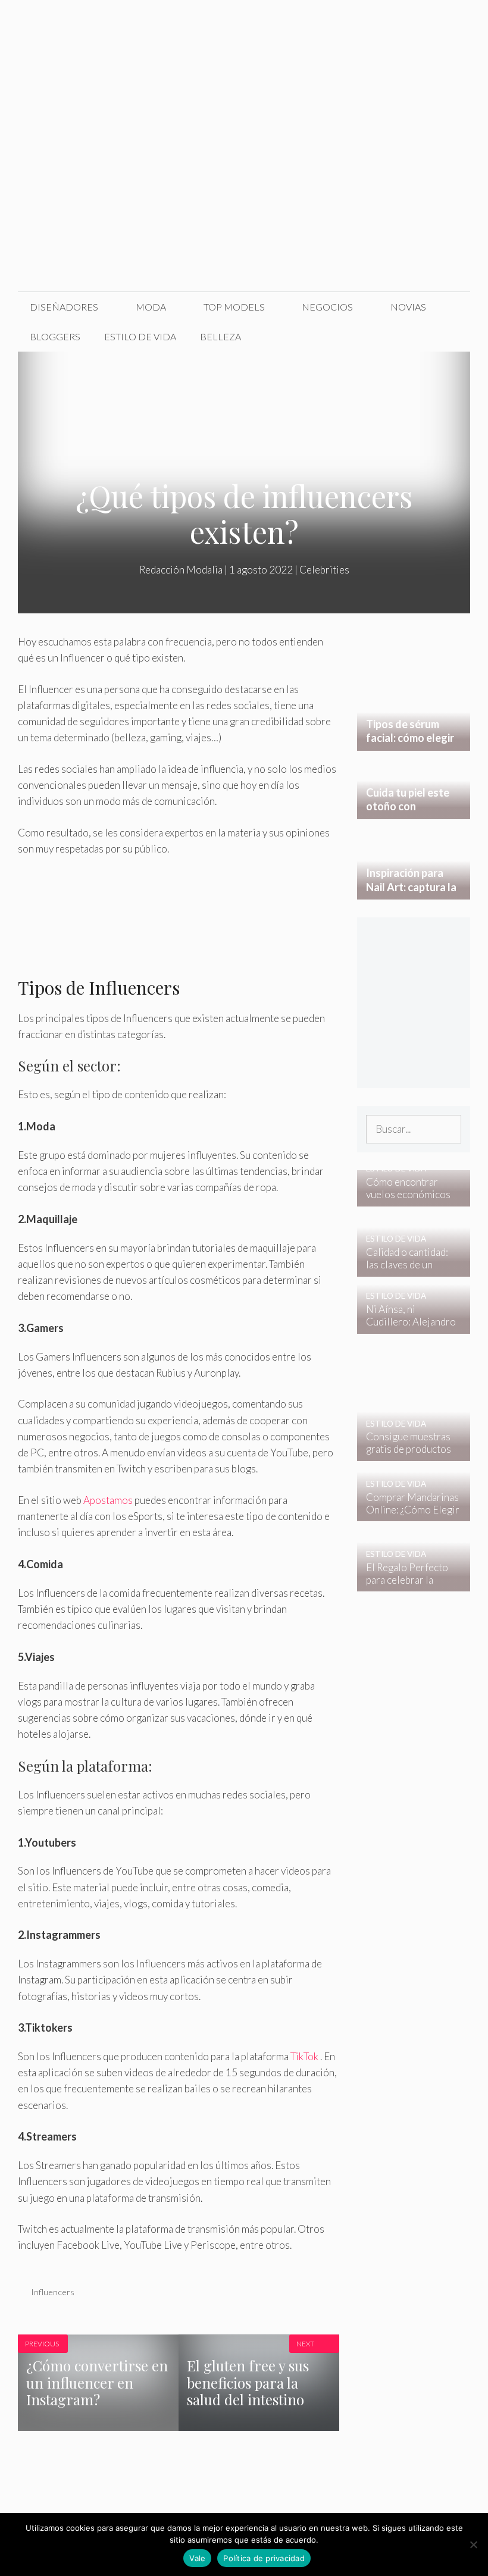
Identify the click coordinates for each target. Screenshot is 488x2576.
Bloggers (55, 336)
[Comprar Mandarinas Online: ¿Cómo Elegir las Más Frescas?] (406, 1513)
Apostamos (108, 1500)
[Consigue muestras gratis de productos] (406, 1453)
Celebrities (324, 570)
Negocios (327, 307)
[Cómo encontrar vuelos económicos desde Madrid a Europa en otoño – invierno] (406, 1198)
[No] (473, 2544)
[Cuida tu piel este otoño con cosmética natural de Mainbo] (414, 811)
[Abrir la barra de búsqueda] (452, 337)
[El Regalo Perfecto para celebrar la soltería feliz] (406, 1583)
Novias (408, 307)
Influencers (53, 2292)
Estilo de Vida (140, 336)
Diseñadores (64, 307)
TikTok (304, 2056)
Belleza (220, 336)
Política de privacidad (264, 2558)
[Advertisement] (244, 202)
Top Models (234, 307)
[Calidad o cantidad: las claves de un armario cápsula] (406, 1269)
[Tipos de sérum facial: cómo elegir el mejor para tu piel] (414, 742)
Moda (151, 307)
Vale (197, 2558)
